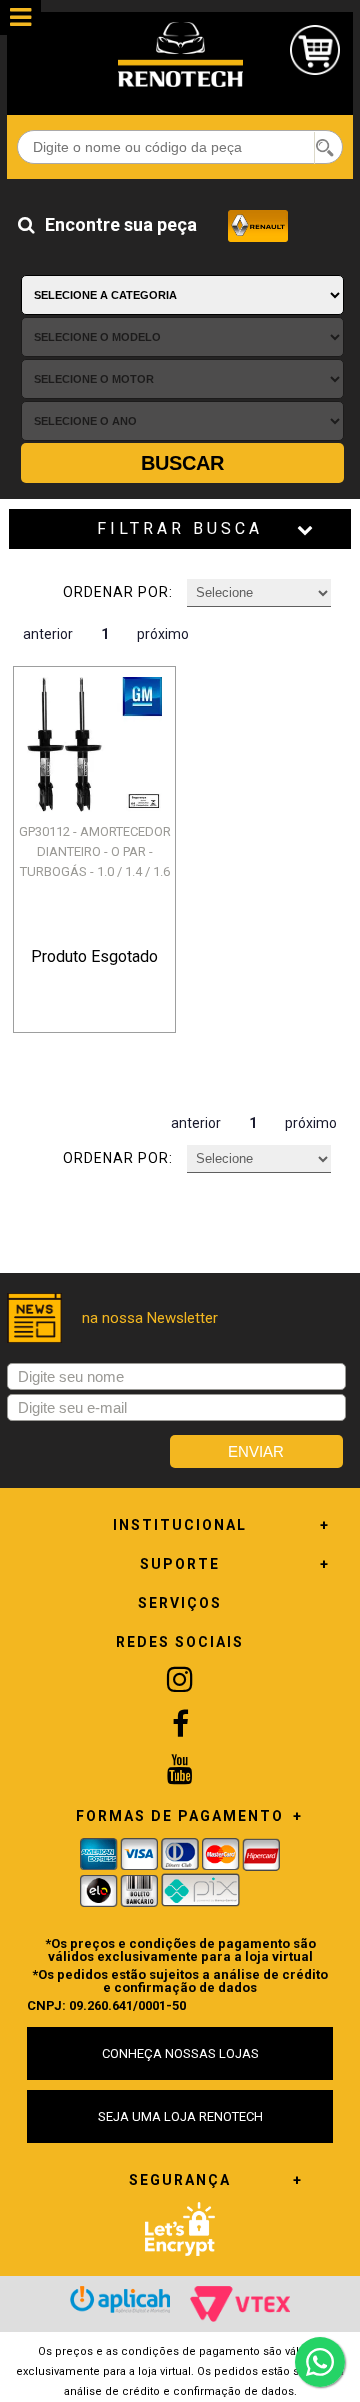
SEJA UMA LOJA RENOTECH (180, 2116)
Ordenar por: (118, 592)
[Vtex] (240, 2304)
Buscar (182, 463)
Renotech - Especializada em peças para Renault (180, 54)
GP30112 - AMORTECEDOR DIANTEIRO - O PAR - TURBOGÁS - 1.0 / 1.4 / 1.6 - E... (94, 861)
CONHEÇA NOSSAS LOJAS (180, 2053)
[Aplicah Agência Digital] (120, 2299)
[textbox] (180, 147)
